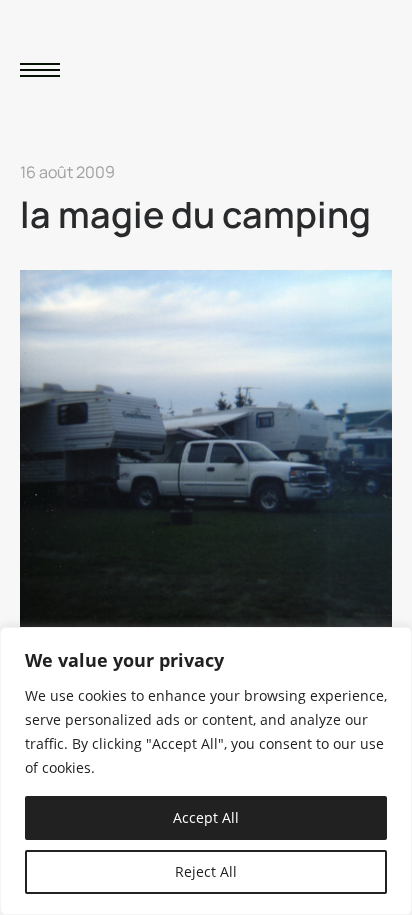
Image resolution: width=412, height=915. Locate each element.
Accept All (206, 817)
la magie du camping (195, 214)
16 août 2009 (67, 172)
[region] (206, 771)
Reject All (206, 871)
